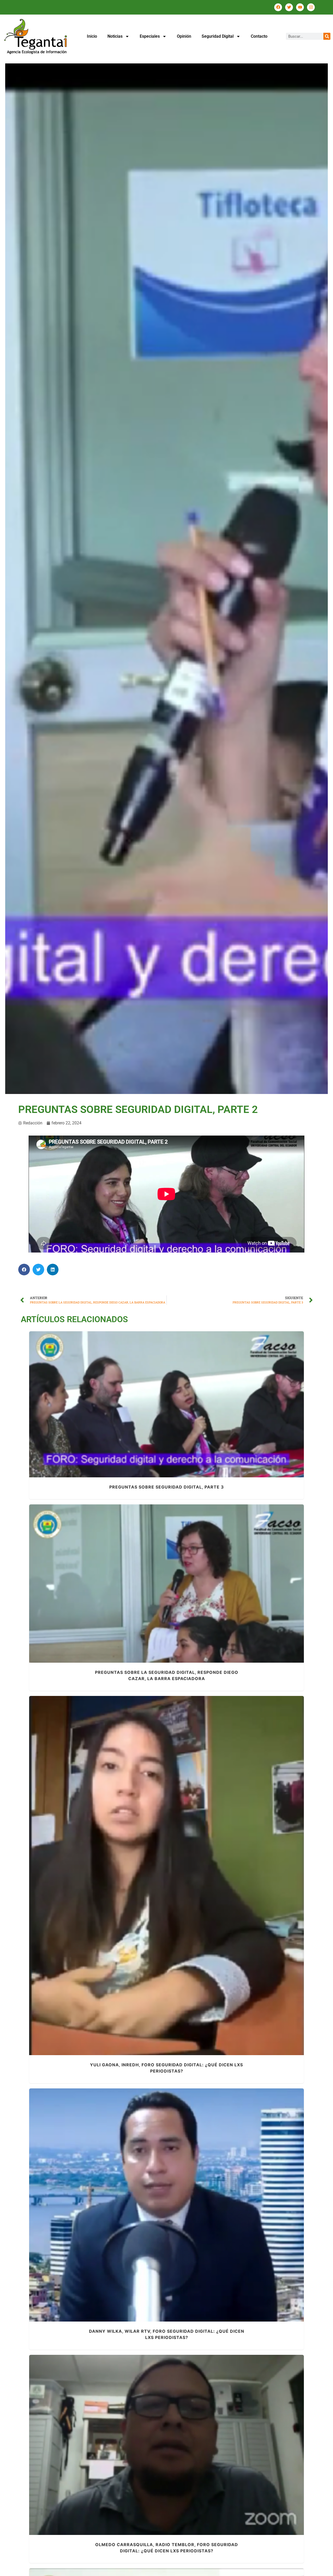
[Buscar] (327, 36)
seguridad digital (181, 1411)
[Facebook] (278, 7)
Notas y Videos (151, 1411)
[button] (24, 1270)
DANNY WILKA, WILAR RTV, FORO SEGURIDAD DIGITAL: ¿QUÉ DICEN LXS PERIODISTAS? (167, 2202)
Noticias (115, 36)
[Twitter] (289, 7)
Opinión (184, 36)
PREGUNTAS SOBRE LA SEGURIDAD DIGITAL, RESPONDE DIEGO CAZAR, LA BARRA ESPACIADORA (167, 1581)
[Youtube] (300, 7)
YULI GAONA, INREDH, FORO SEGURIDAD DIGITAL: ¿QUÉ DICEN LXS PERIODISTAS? (166, 1873)
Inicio (92, 36)
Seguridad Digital (218, 36)
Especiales (150, 36)
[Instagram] (311, 7)
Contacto (259, 36)
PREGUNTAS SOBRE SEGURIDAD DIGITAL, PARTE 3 (167, 1401)
